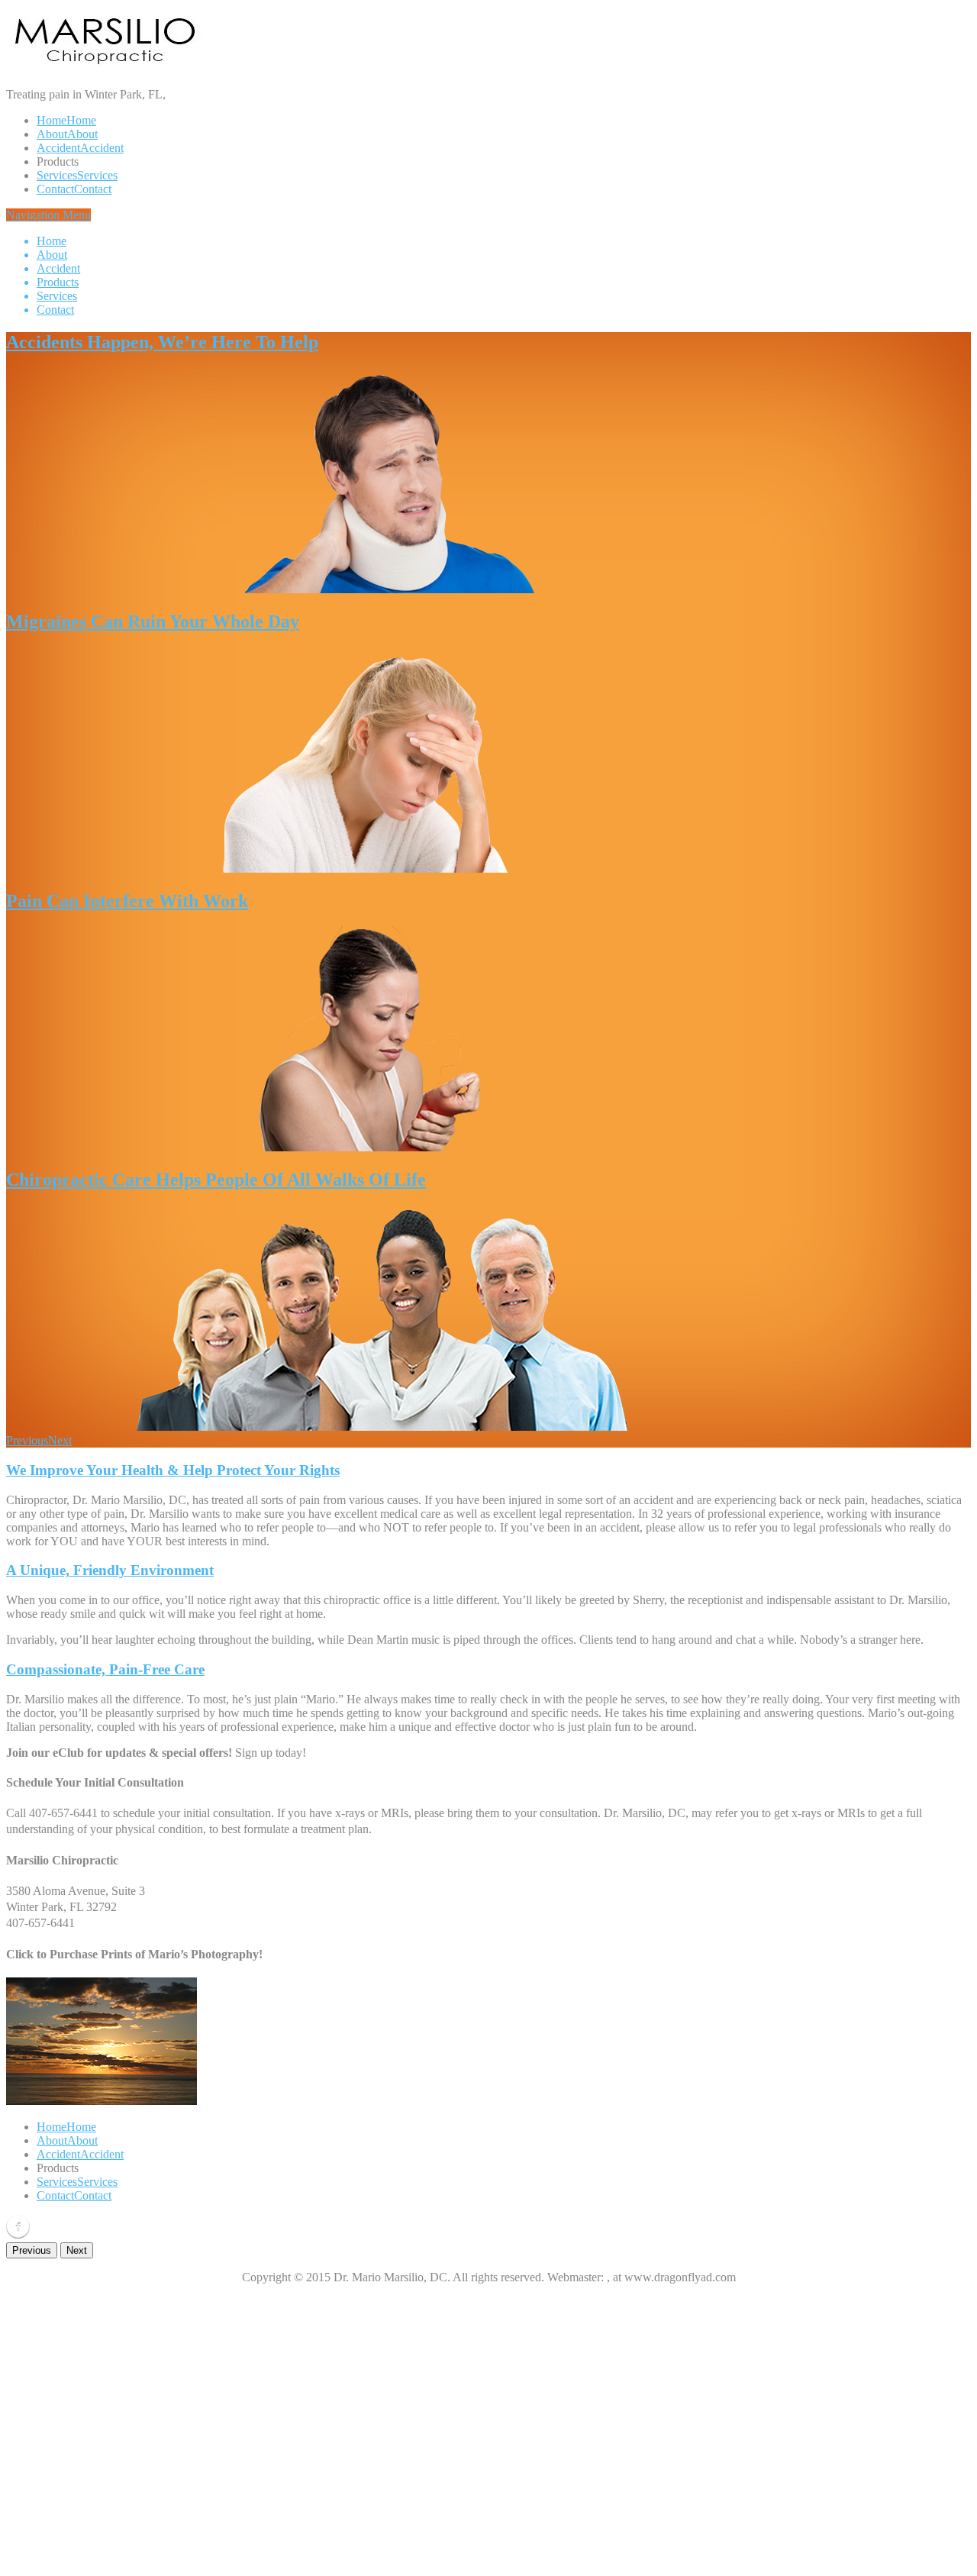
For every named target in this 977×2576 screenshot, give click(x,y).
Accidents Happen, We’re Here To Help (162, 342)
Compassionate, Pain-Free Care (105, 1669)
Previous (27, 1440)
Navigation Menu (48, 262)
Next (60, 1440)
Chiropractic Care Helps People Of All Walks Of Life (216, 1180)
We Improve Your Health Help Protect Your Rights (173, 1470)
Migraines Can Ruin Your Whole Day (153, 621)
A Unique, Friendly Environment (110, 1570)
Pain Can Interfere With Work (127, 901)
